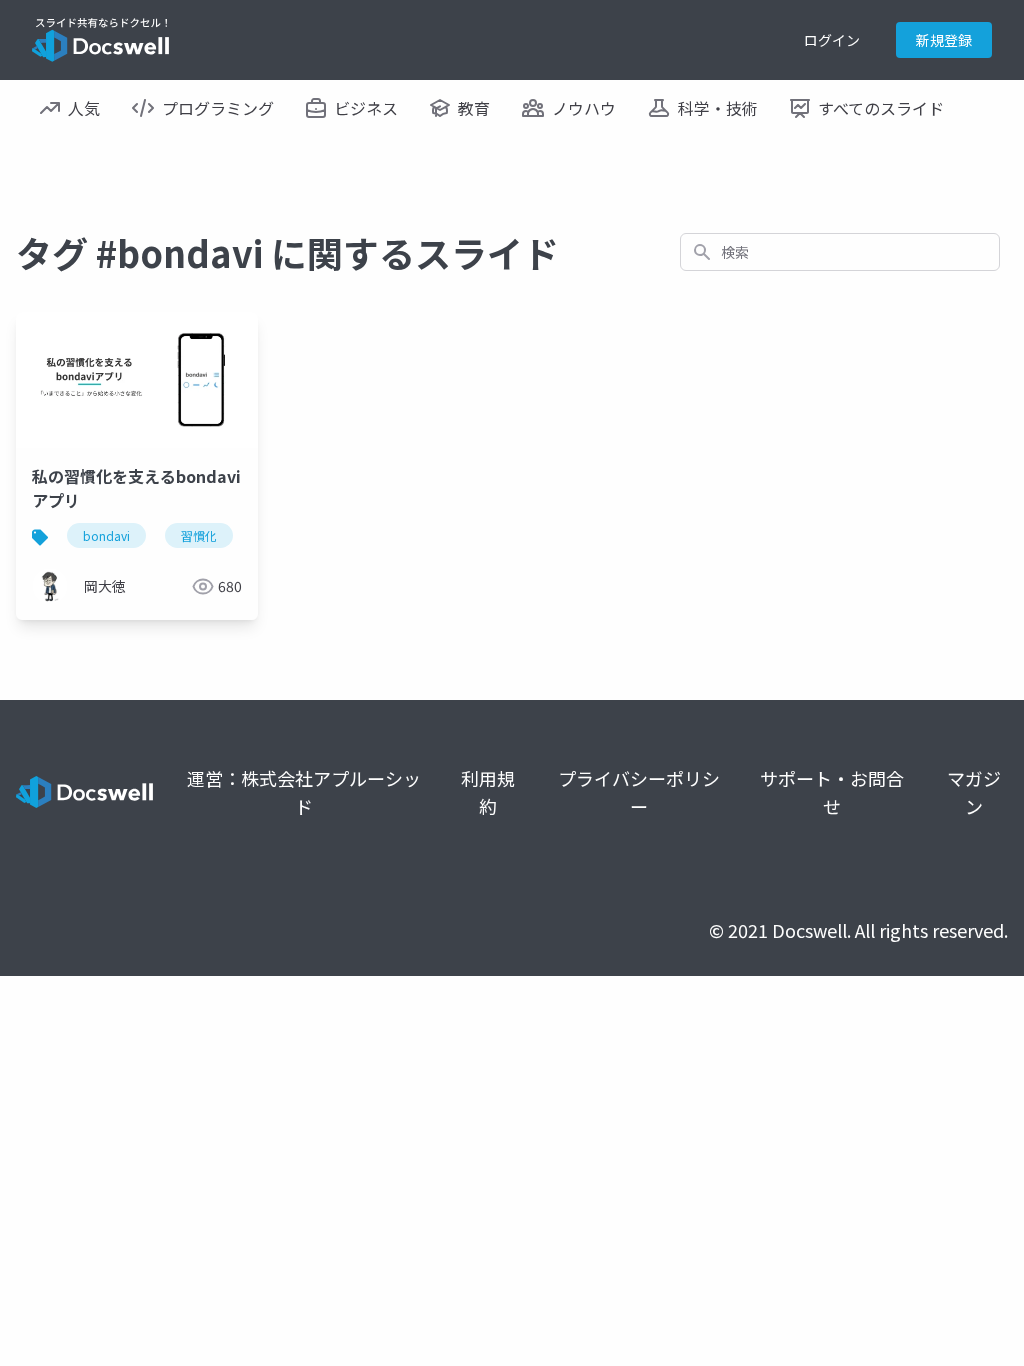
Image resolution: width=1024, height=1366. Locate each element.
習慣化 (199, 535)
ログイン (832, 40)
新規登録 (944, 40)
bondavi (106, 535)
